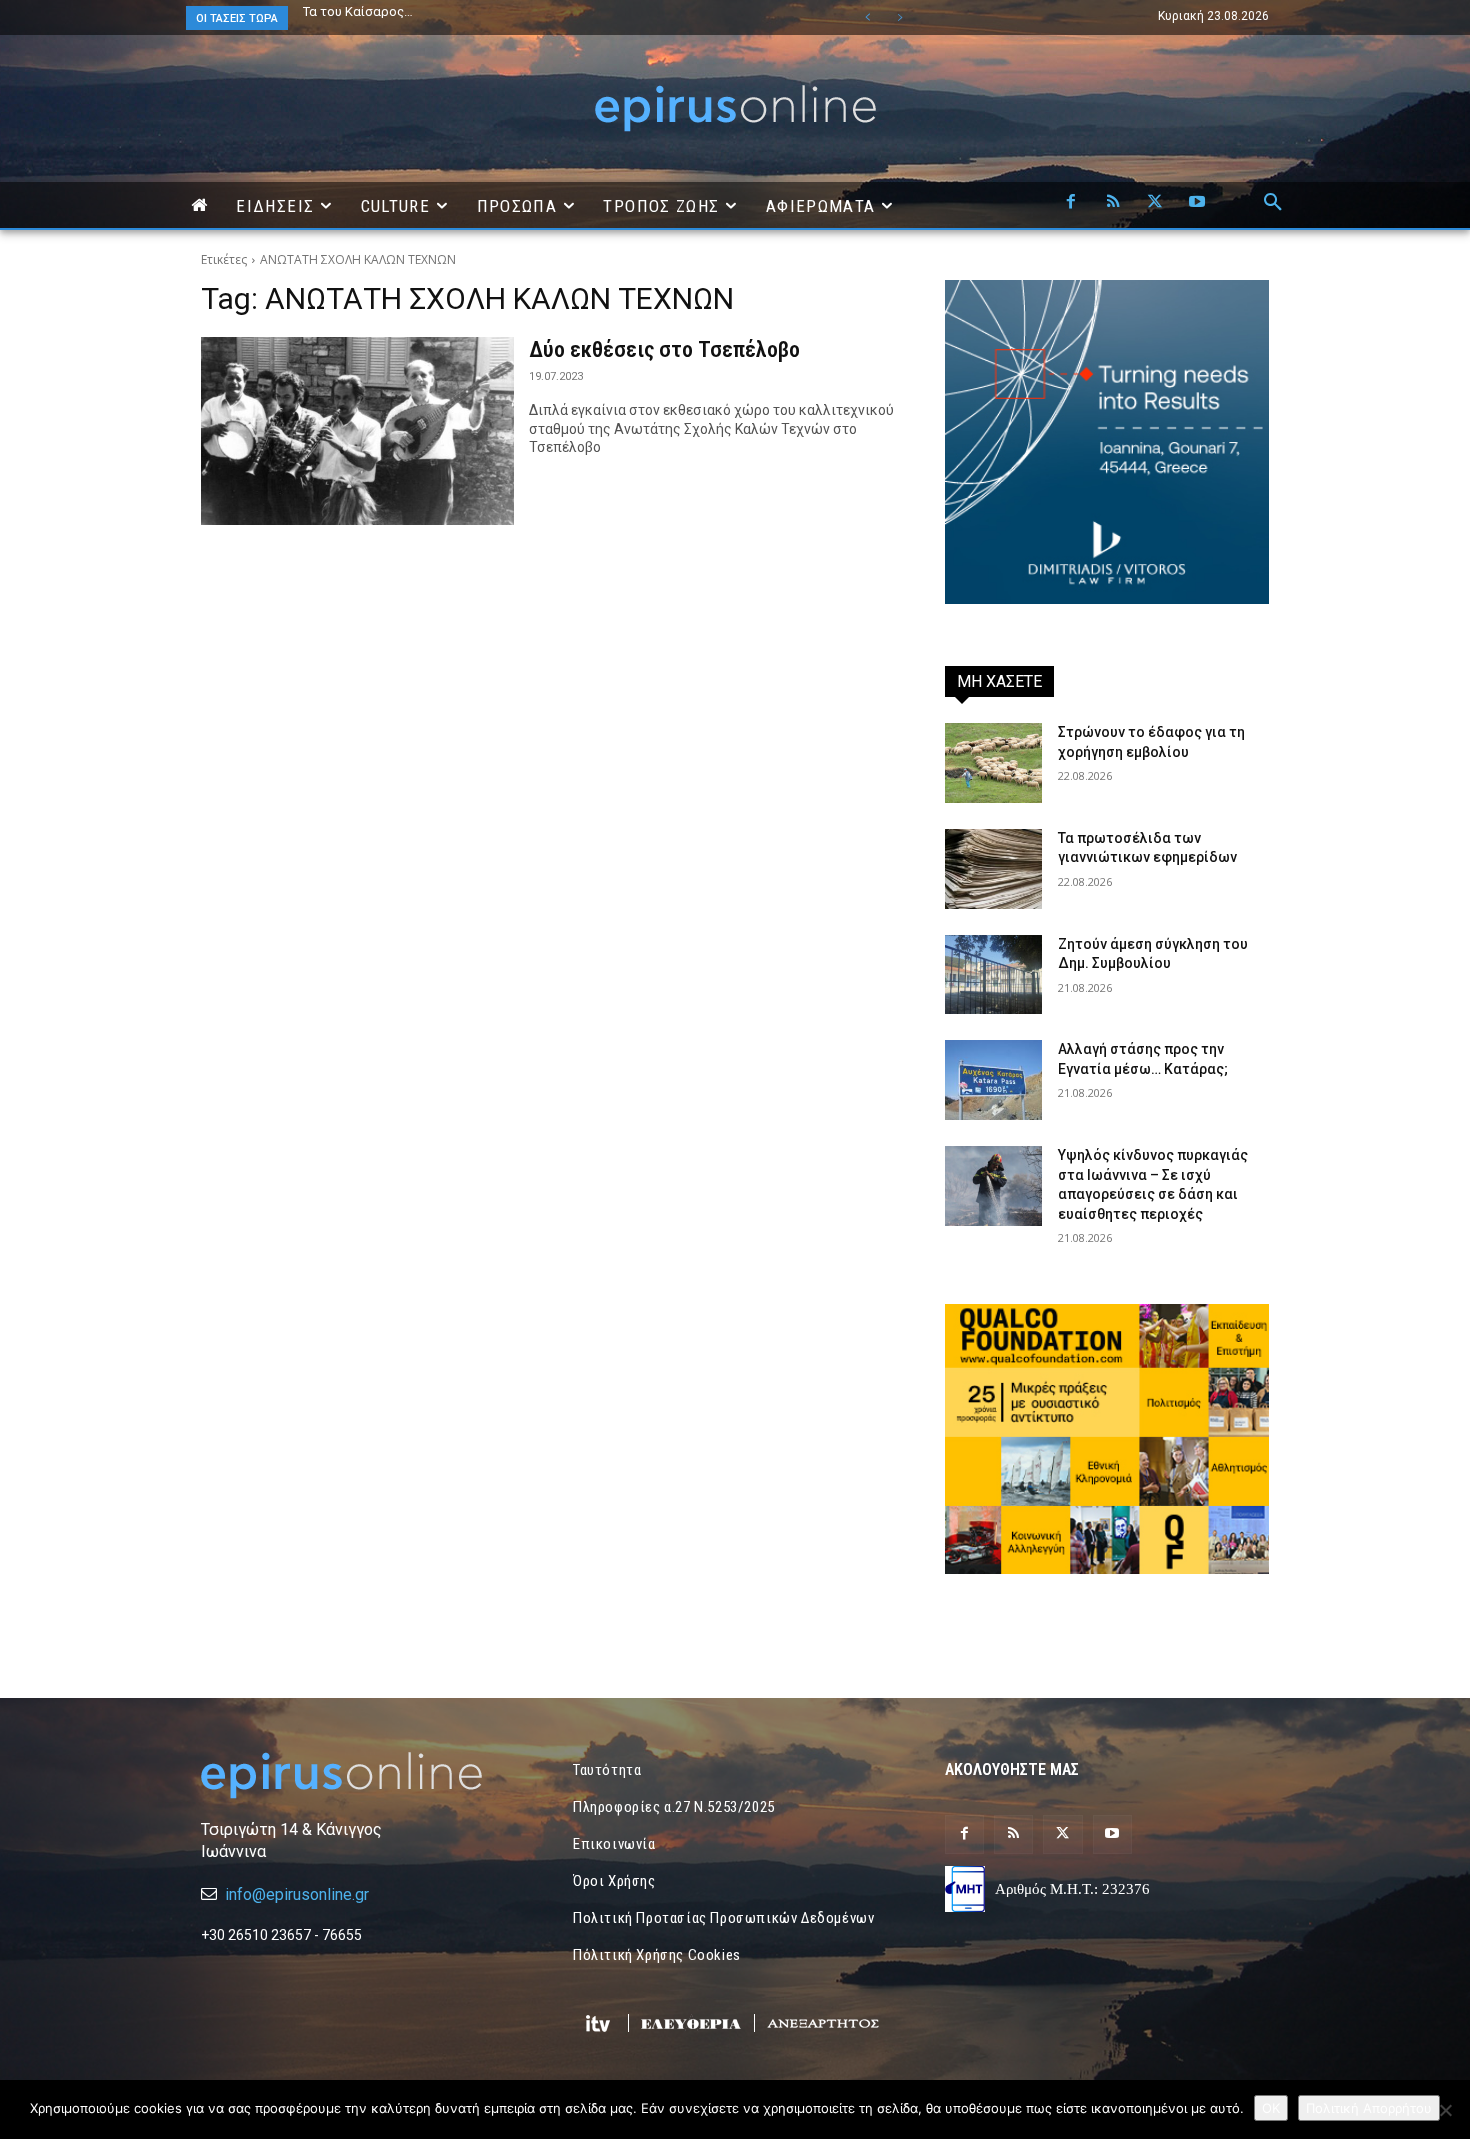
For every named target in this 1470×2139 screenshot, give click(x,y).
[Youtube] (1197, 203)
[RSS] (1113, 203)
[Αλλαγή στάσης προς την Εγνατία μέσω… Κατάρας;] (993, 1080)
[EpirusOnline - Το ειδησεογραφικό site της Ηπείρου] (735, 108)
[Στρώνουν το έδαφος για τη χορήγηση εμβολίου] (993, 763)
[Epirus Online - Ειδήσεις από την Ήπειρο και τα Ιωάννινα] (363, 1775)
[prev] (867, 17)
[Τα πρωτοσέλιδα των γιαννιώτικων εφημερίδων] (993, 869)
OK (1271, 2108)
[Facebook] (1071, 203)
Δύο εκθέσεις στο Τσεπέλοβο (664, 349)
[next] (899, 17)
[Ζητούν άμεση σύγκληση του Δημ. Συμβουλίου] (993, 975)
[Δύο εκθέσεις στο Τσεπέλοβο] (357, 431)
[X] (1155, 203)
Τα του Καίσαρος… (358, 11)
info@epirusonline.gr (297, 1894)
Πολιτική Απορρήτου (1369, 2108)
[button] (1273, 203)
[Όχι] (1445, 2110)
